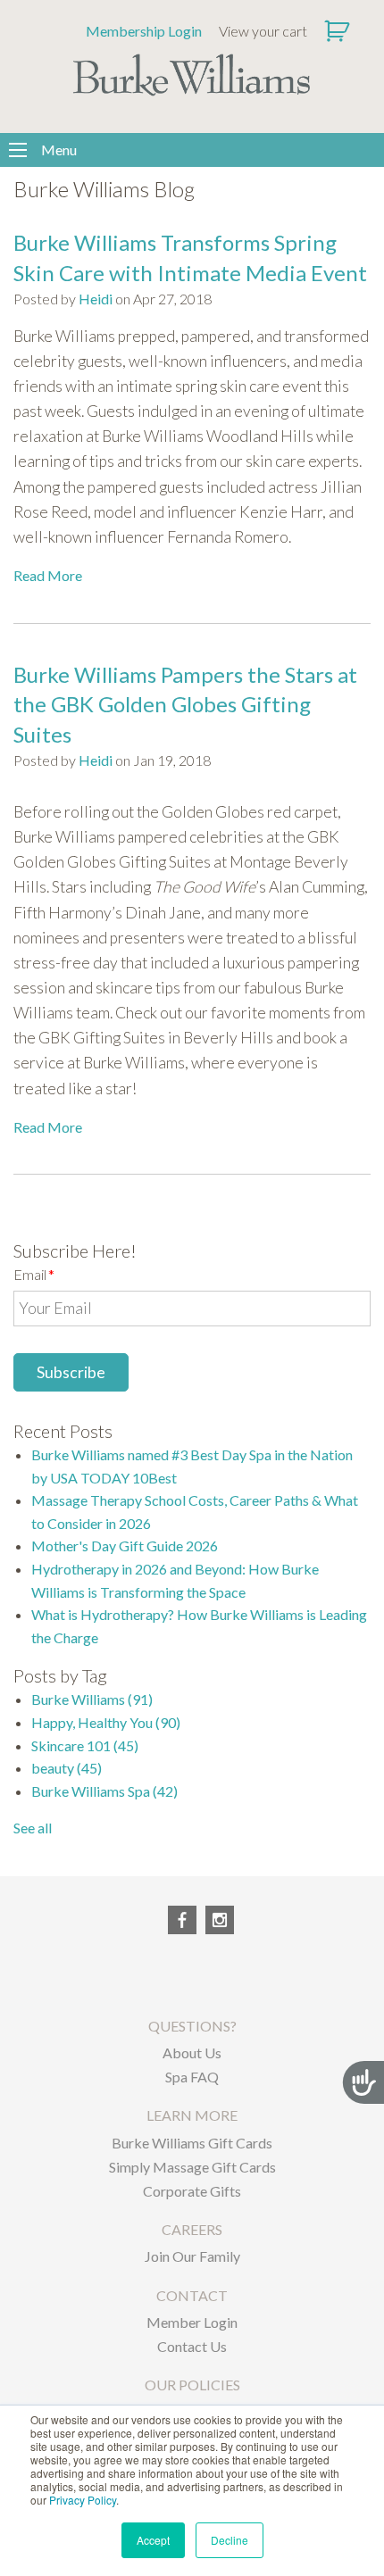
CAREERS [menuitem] (192, 2229)
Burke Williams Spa (104, 1791)
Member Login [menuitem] (192, 2322)
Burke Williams (92, 1699)
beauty (67, 1768)
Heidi (96, 299)
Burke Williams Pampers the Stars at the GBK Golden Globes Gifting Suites (185, 704)
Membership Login (144, 31)
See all (33, 1828)
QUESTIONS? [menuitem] (192, 2026)
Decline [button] (230, 2540)
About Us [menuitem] (192, 2052)
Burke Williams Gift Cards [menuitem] (192, 2143)
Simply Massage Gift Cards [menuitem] (192, 2167)
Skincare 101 (85, 1745)
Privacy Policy (83, 2500)
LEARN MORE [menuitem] (192, 2115)
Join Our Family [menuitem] (192, 2256)
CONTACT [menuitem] (192, 2295)
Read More (48, 575)
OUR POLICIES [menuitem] (192, 2385)
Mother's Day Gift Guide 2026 (125, 1546)
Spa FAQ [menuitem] (192, 2077)
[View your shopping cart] (339, 31)
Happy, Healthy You (106, 1722)
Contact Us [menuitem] (192, 2346)
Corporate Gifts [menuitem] (192, 2191)
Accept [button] (153, 2540)
